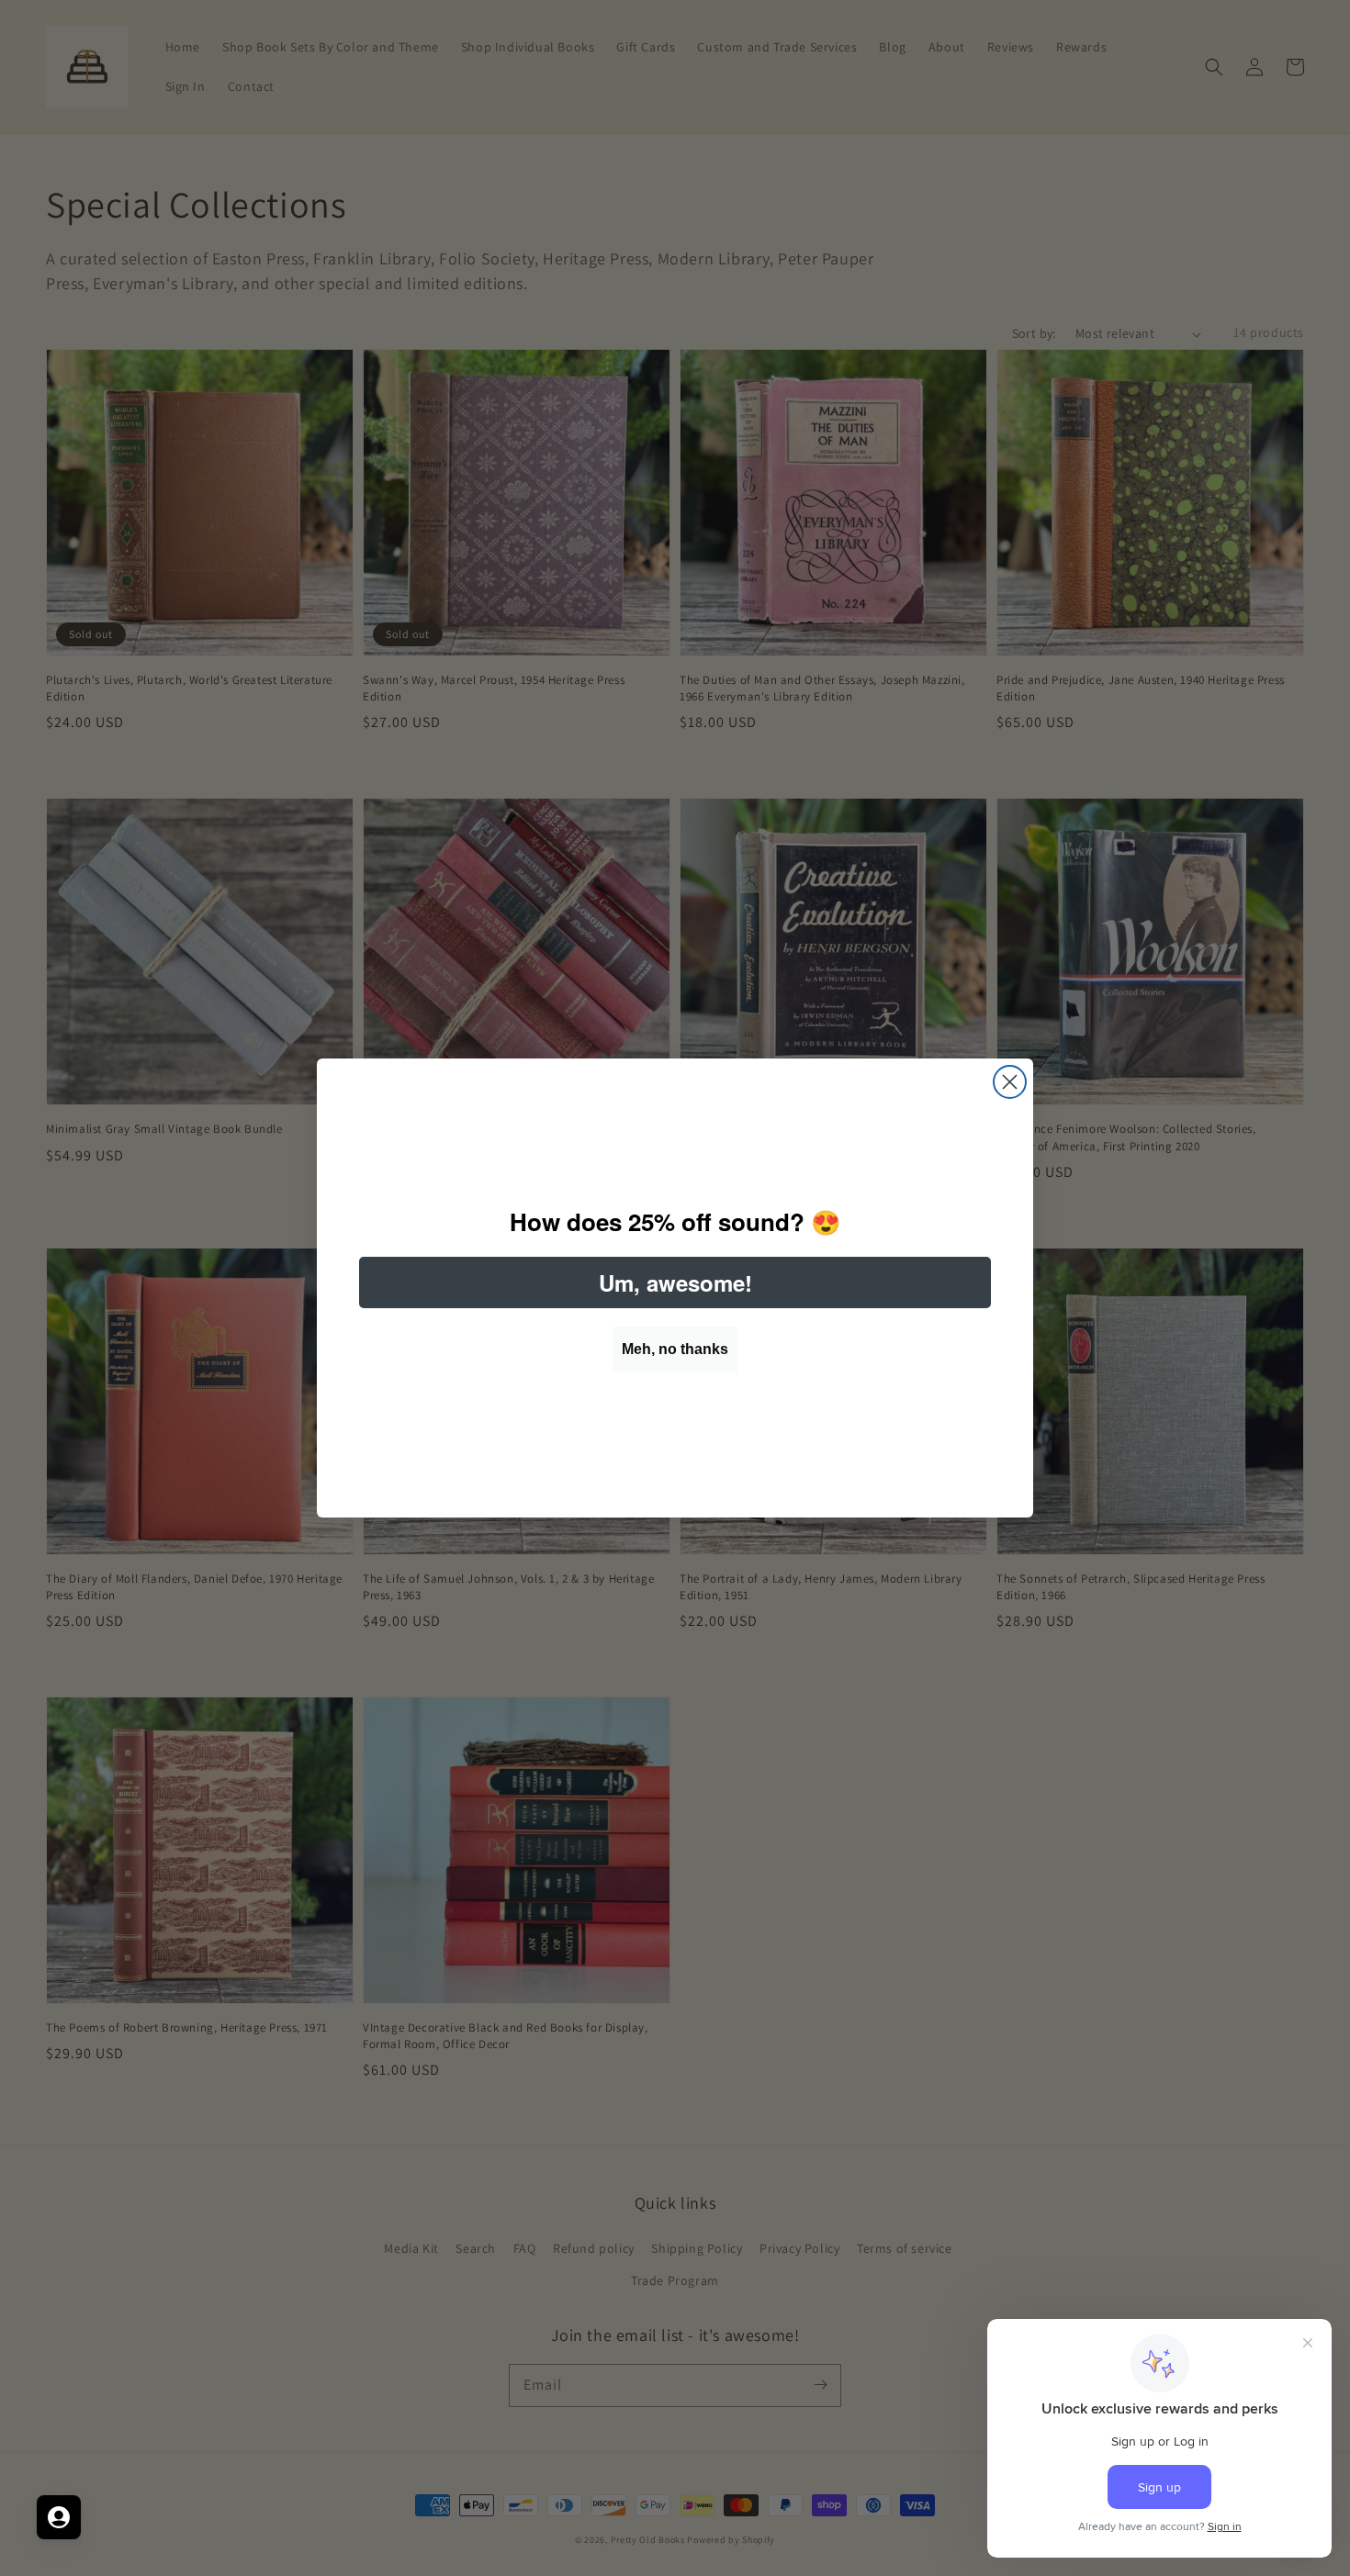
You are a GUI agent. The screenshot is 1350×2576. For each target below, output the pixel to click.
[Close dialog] (1010, 1082)
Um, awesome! (675, 1282)
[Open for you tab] (59, 2517)
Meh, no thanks (675, 1349)
